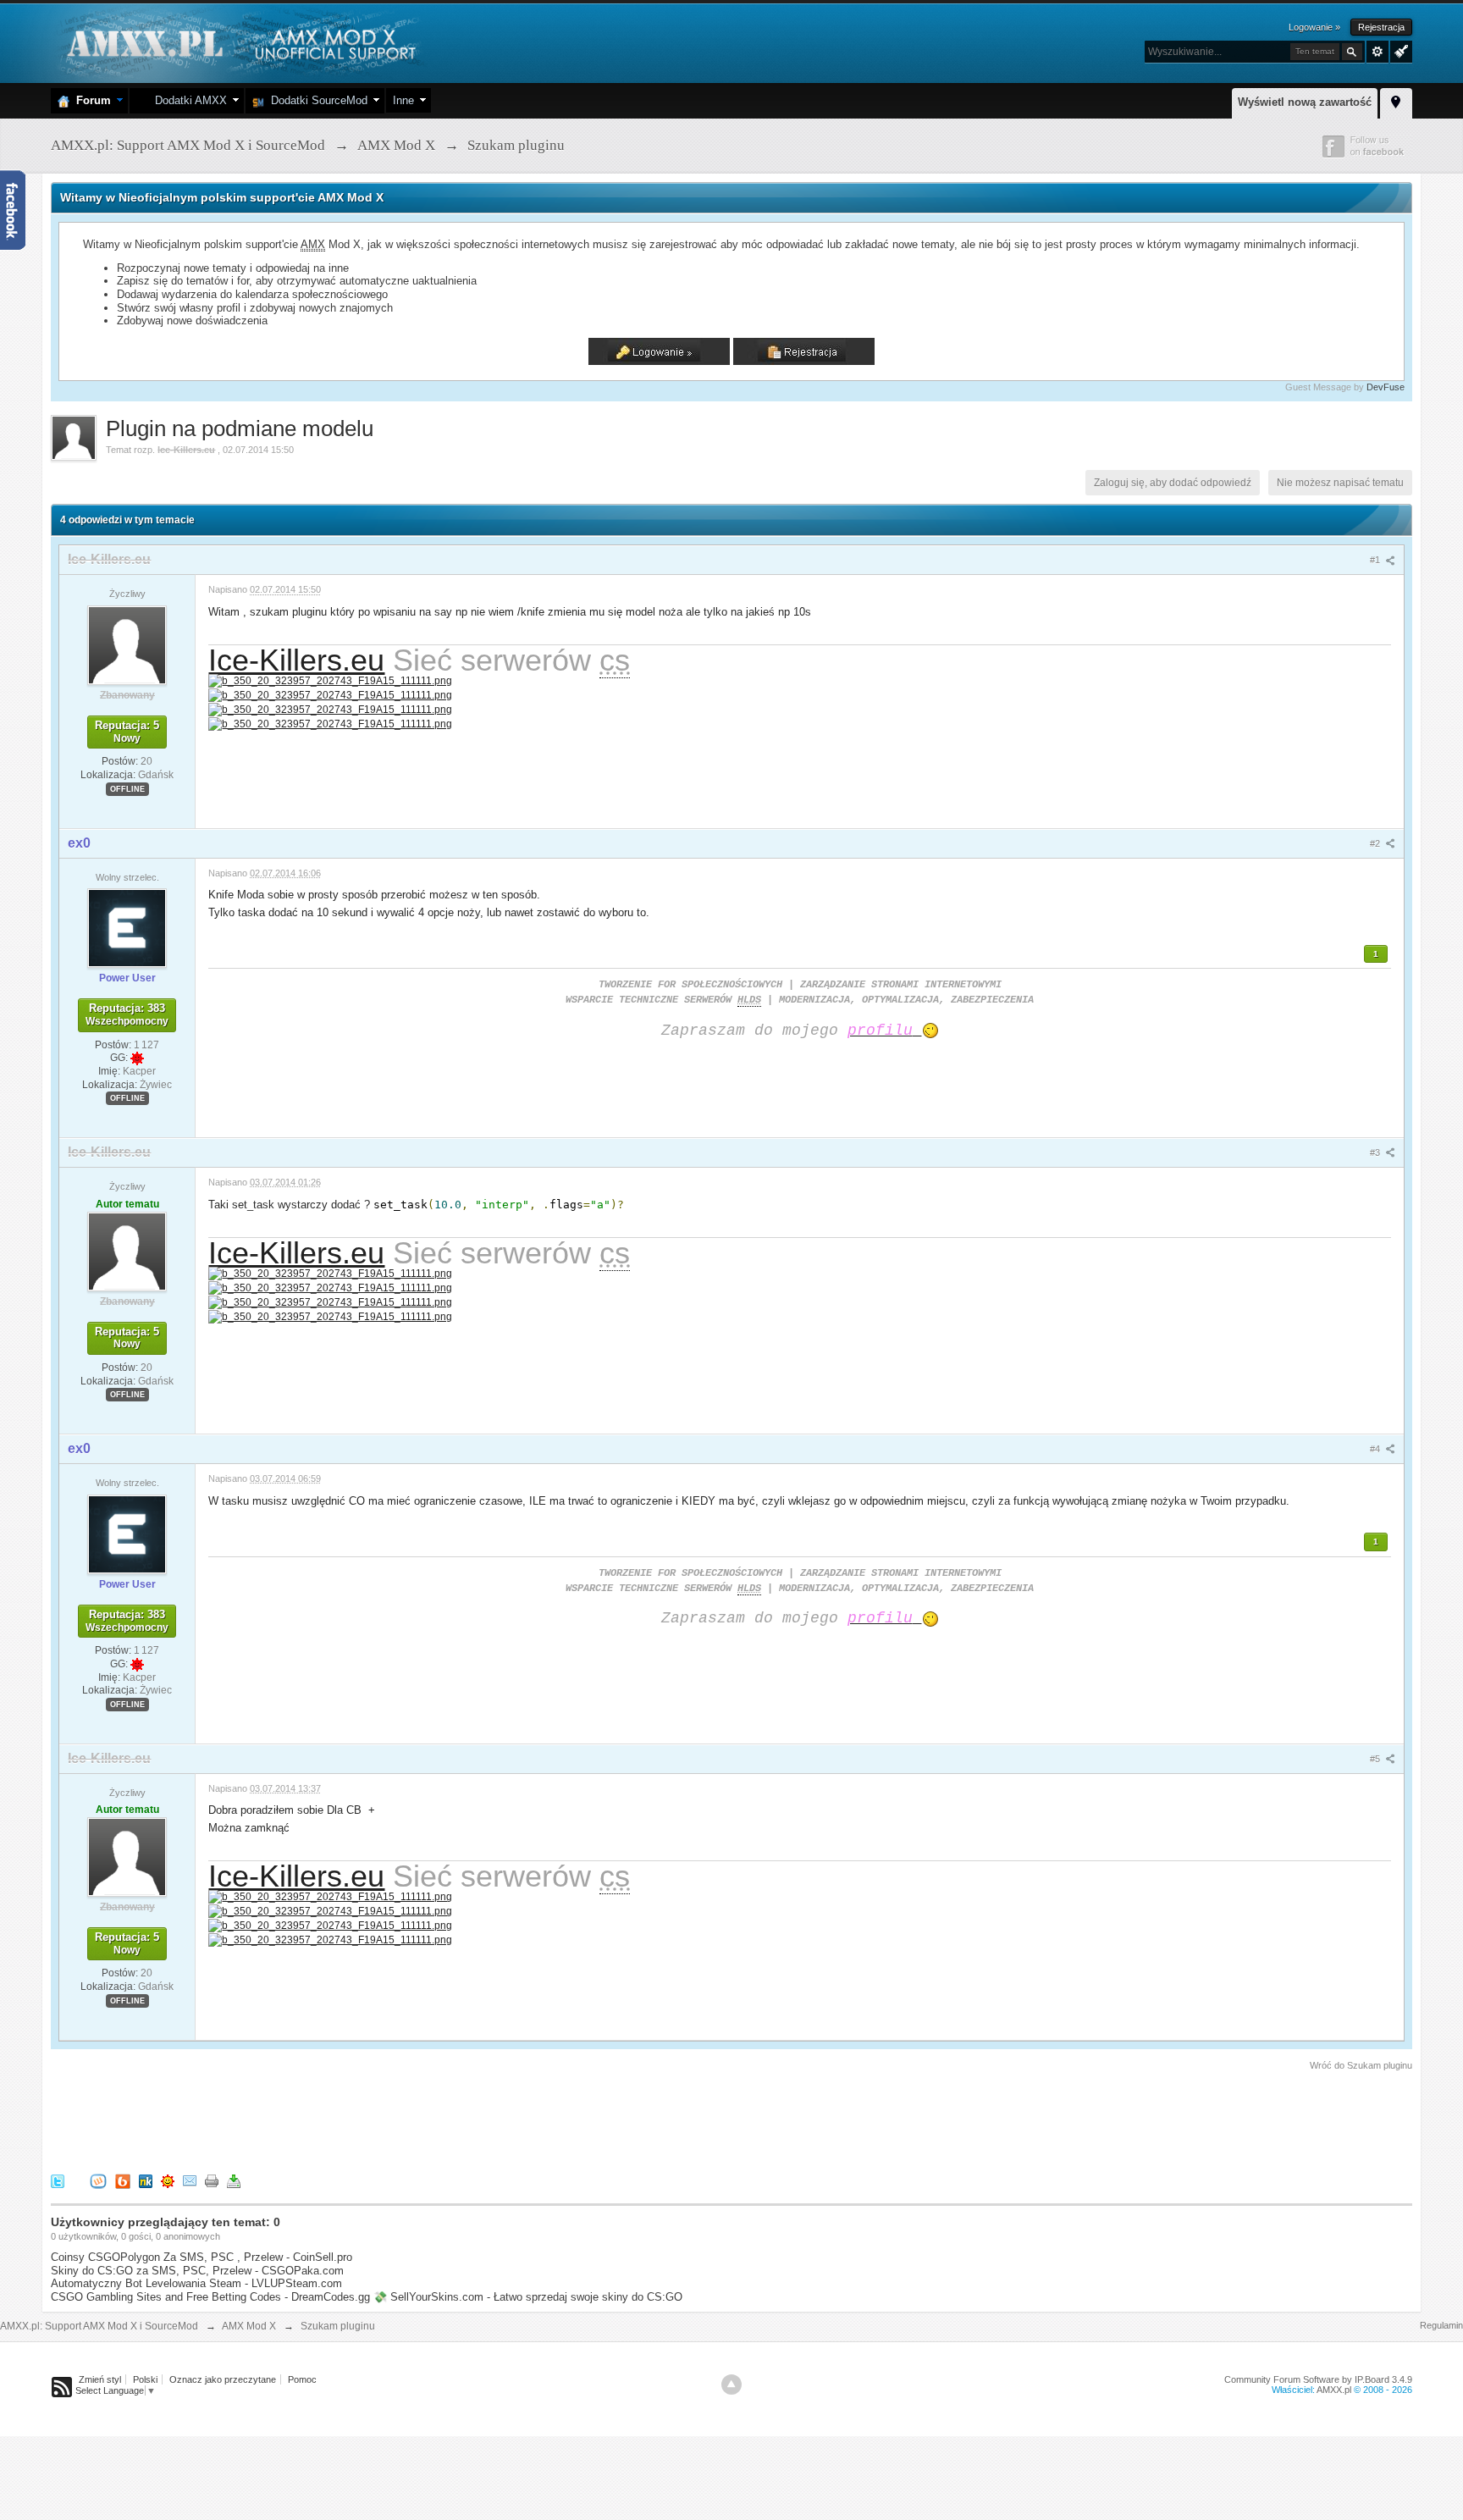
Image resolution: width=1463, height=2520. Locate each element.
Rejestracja (1381, 27)
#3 (1376, 1152)
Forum (90, 100)
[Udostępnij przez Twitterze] (58, 2180)
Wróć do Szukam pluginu (1361, 2065)
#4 (1376, 1449)
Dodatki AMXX (188, 100)
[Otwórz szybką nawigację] (1396, 101)
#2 (1376, 843)
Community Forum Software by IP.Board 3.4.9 (1318, 2379)
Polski (145, 2379)
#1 (1376, 560)
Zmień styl (100, 2379)
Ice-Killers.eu (296, 660)
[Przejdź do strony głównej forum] (239, 42)
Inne (403, 100)
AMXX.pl (1334, 2390)
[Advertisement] (359, 2119)
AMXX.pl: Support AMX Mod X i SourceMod (99, 2326)
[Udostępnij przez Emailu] (190, 2180)
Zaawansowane (1377, 52)
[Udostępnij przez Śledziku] (146, 2180)
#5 (1376, 1759)
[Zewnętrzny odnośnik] (330, 680)
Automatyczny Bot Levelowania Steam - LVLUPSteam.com (196, 2283)
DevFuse (1386, 387)
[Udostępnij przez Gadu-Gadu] (168, 2180)
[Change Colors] (1399, 50)
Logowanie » (1314, 27)
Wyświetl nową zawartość (1305, 102)
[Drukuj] (212, 2180)
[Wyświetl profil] (127, 644)
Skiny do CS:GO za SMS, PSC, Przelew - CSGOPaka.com (197, 2271)
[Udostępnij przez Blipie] (123, 2180)
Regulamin (1441, 2325)
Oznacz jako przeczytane (223, 2379)
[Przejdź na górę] (731, 2385)
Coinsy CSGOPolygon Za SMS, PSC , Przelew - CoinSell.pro (202, 2257)
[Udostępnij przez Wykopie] (98, 2180)
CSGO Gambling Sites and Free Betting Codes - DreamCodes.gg (210, 2297)
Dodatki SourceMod (316, 100)
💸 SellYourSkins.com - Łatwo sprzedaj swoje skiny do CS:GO (528, 2297)
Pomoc (302, 2379)
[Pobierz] (234, 2180)
